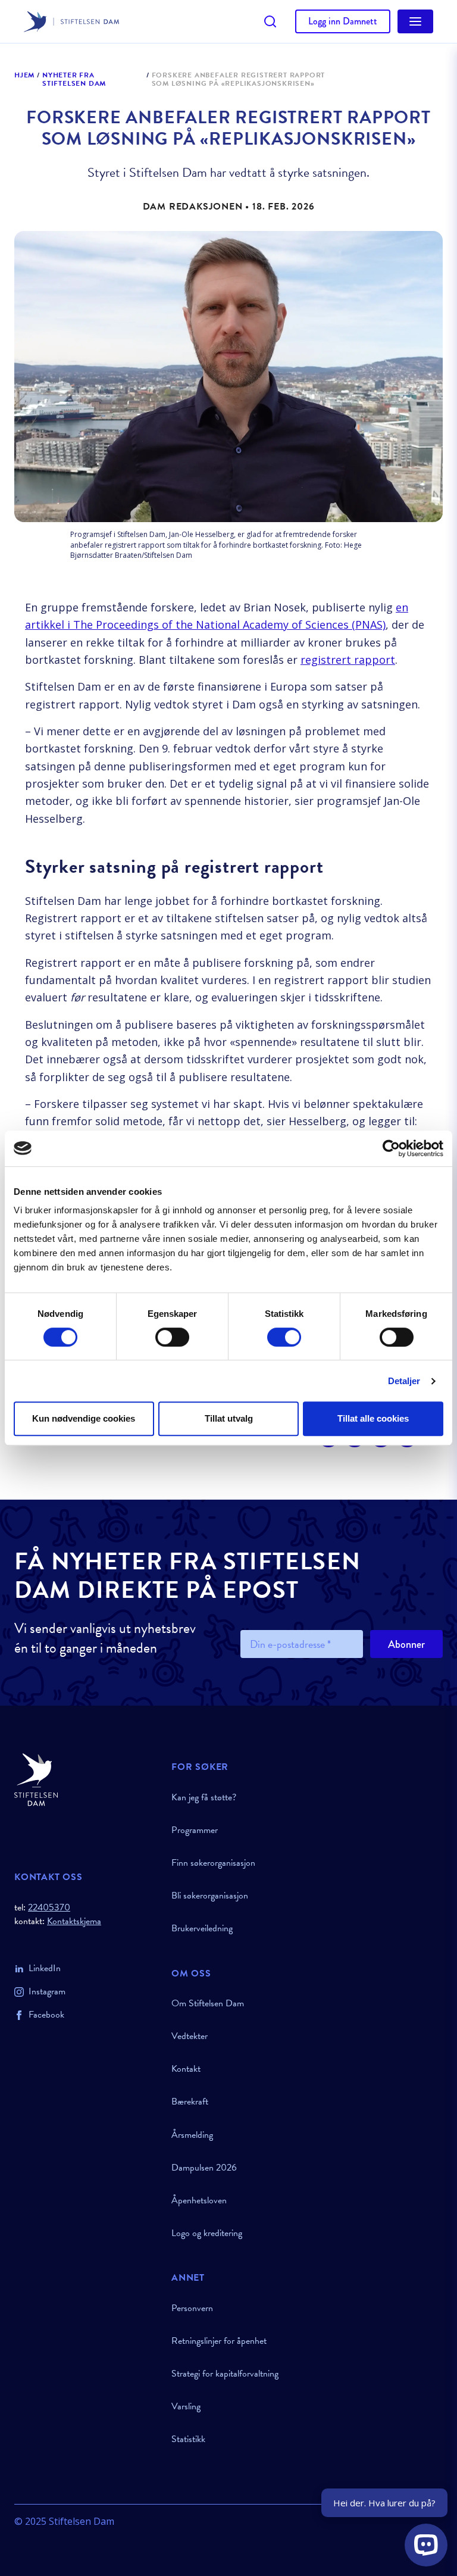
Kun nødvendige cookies (84, 1418)
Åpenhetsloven (199, 2200)
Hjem (24, 76)
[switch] (172, 1337)
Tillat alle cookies (373, 1418)
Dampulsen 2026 (204, 2168)
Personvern (192, 2308)
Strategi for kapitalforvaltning (225, 2374)
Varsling (186, 2406)
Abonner (406, 1644)
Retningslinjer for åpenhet (219, 2341)
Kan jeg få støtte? (204, 1797)
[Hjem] (86, 1780)
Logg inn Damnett (343, 21)
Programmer (195, 1830)
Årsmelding (192, 2135)
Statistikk (188, 2439)
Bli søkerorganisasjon (210, 1896)
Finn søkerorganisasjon (213, 1863)
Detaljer (404, 1381)
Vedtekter (190, 2036)
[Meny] (415, 21)
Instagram (47, 1991)
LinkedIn (45, 1968)
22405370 (49, 1907)
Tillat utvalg (229, 1418)
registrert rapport (348, 660)
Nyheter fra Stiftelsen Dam (74, 79)
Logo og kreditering (207, 2233)
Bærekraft (190, 2102)
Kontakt (186, 2069)
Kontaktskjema (74, 1921)
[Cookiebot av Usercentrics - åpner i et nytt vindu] (391, 1148)
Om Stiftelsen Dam (208, 2003)
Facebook (46, 2015)
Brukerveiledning (202, 1928)
